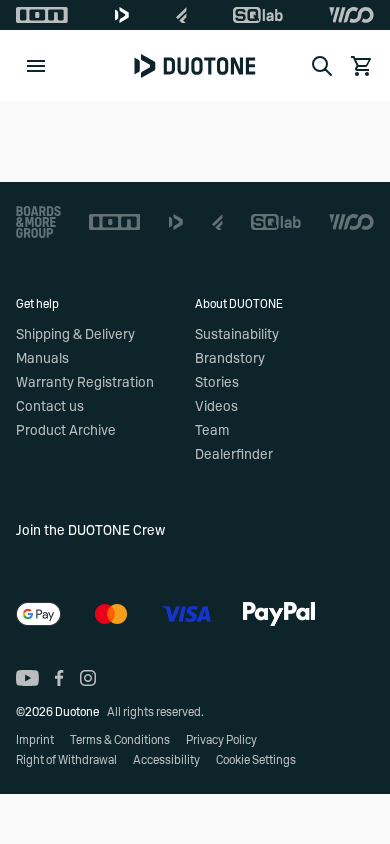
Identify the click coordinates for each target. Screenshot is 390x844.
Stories (217, 383)
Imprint (35, 740)
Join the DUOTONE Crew (90, 531)
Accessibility (166, 760)
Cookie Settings (256, 760)
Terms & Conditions (120, 740)
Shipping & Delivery (75, 335)
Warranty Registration (85, 383)
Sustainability (237, 335)
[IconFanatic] (181, 15)
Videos (216, 407)
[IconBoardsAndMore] (38, 222)
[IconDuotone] (122, 15)
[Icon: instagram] (88, 678)
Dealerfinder (234, 455)
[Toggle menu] (36, 66)
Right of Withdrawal (66, 760)
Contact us (50, 407)
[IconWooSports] (351, 15)
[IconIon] (42, 15)
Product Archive (66, 431)
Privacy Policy (221, 740)
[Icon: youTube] (27, 678)
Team (212, 431)
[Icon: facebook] (59, 678)
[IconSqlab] (258, 15)
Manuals (42, 359)
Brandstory (230, 359)
